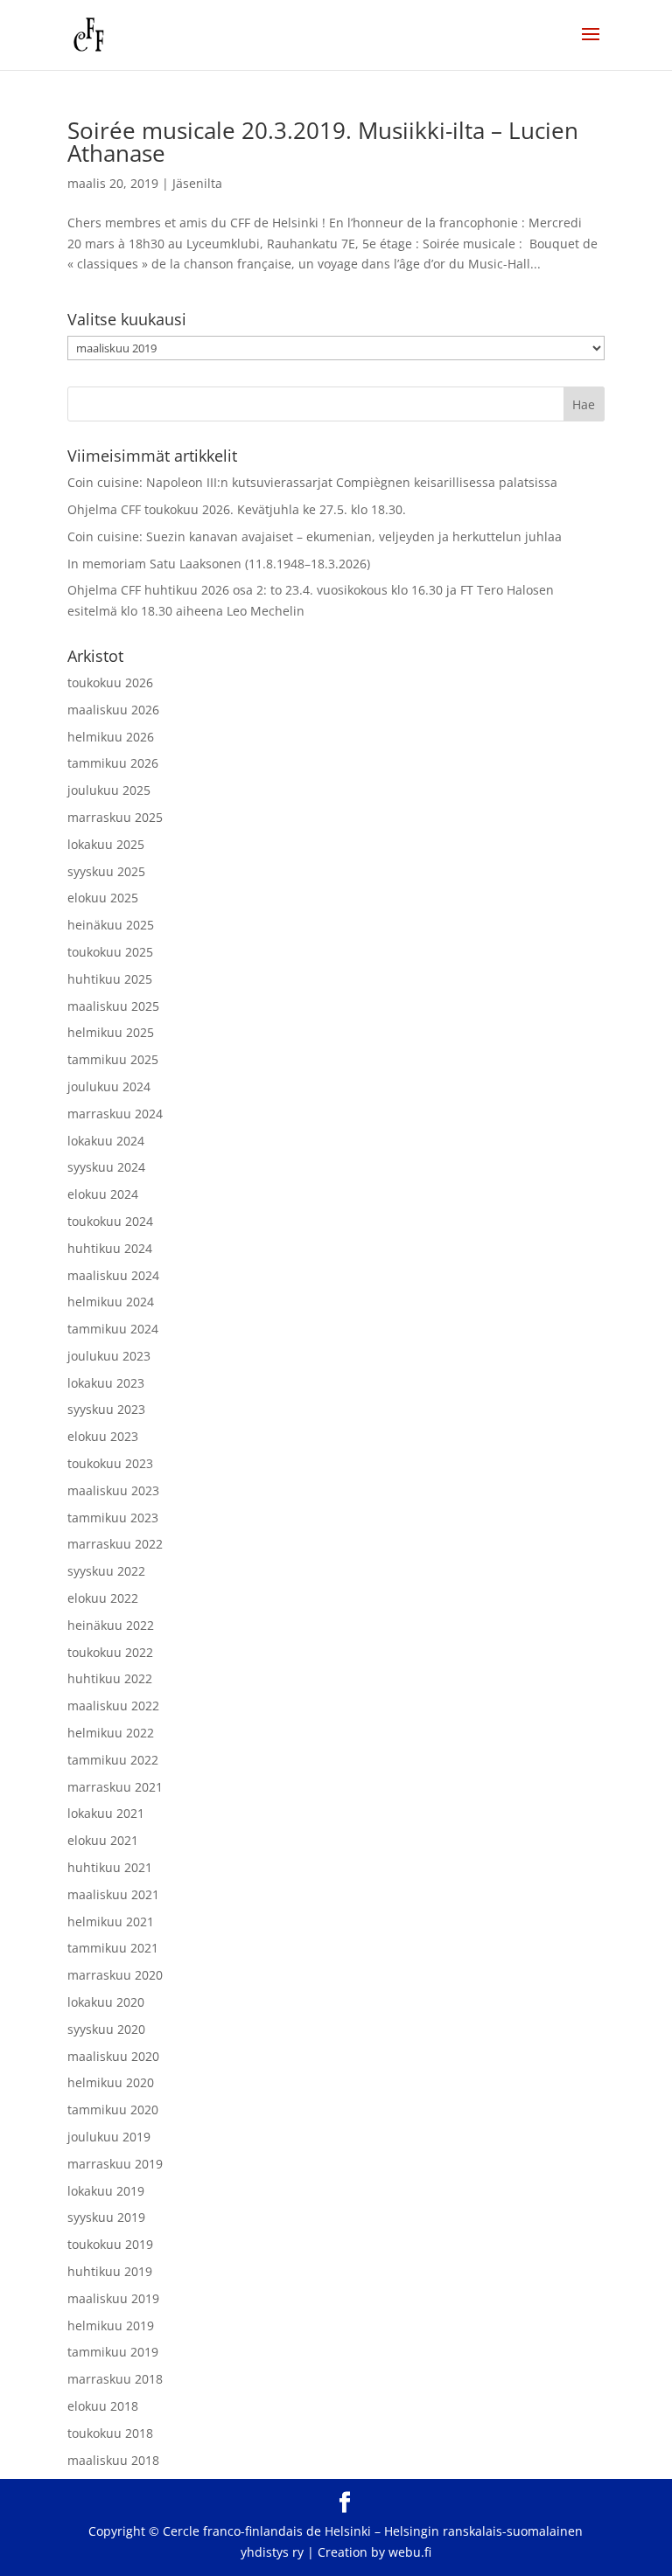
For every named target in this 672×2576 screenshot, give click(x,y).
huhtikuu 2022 (110, 1678)
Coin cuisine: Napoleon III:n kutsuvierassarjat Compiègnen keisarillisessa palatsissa (312, 482)
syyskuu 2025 (106, 871)
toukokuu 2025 (110, 952)
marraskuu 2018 (115, 2379)
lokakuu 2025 (106, 844)
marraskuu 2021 (115, 1787)
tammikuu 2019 (113, 2352)
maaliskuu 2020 (113, 2056)
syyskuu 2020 (106, 2029)
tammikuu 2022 (113, 1760)
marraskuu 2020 (115, 1975)
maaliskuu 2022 (113, 1706)
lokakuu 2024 (106, 1141)
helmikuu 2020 (111, 2082)
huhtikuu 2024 (110, 1248)
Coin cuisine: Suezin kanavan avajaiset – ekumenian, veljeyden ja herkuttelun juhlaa (315, 536)
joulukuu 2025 (109, 790)
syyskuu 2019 (106, 2217)
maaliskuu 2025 (113, 1006)
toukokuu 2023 (110, 1463)
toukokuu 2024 (110, 1221)
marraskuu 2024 (115, 1114)
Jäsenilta (197, 183)
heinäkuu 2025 (111, 925)
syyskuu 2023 (106, 1409)
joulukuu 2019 (109, 2137)
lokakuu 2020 (106, 2002)
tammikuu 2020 (113, 2110)
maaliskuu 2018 (113, 2460)
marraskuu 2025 (115, 817)
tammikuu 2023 (113, 1518)
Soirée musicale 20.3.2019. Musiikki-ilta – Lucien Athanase (323, 142)
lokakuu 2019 (106, 2191)
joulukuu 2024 (109, 1086)
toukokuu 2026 (110, 682)
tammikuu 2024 (113, 1329)
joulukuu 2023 (109, 1356)
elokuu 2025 (103, 898)
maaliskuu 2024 (113, 1275)
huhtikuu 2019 (110, 2271)
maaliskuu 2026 (113, 710)
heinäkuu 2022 (111, 1625)
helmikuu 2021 (111, 1922)
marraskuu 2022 (115, 1544)
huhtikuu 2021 (110, 1867)
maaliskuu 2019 (113, 2298)
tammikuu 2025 (113, 1059)
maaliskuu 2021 (113, 1894)
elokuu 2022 (103, 1598)
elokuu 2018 (103, 2406)
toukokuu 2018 (110, 2433)
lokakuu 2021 (106, 1813)
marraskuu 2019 (115, 2164)
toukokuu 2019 (110, 2244)
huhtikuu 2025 (110, 979)
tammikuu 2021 (113, 1948)
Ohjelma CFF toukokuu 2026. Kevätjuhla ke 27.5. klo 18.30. (237, 509)
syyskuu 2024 (106, 1167)
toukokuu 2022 (110, 1652)
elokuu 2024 (103, 1194)
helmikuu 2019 (111, 2325)
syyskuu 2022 (106, 1571)
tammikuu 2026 (113, 763)
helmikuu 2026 (111, 737)
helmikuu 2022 (111, 1733)
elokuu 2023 (103, 1436)
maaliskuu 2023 (113, 1490)
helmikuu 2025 (111, 1032)
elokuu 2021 (103, 1840)
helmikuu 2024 (111, 1302)
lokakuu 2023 (106, 1383)
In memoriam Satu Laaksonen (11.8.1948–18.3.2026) (219, 564)
